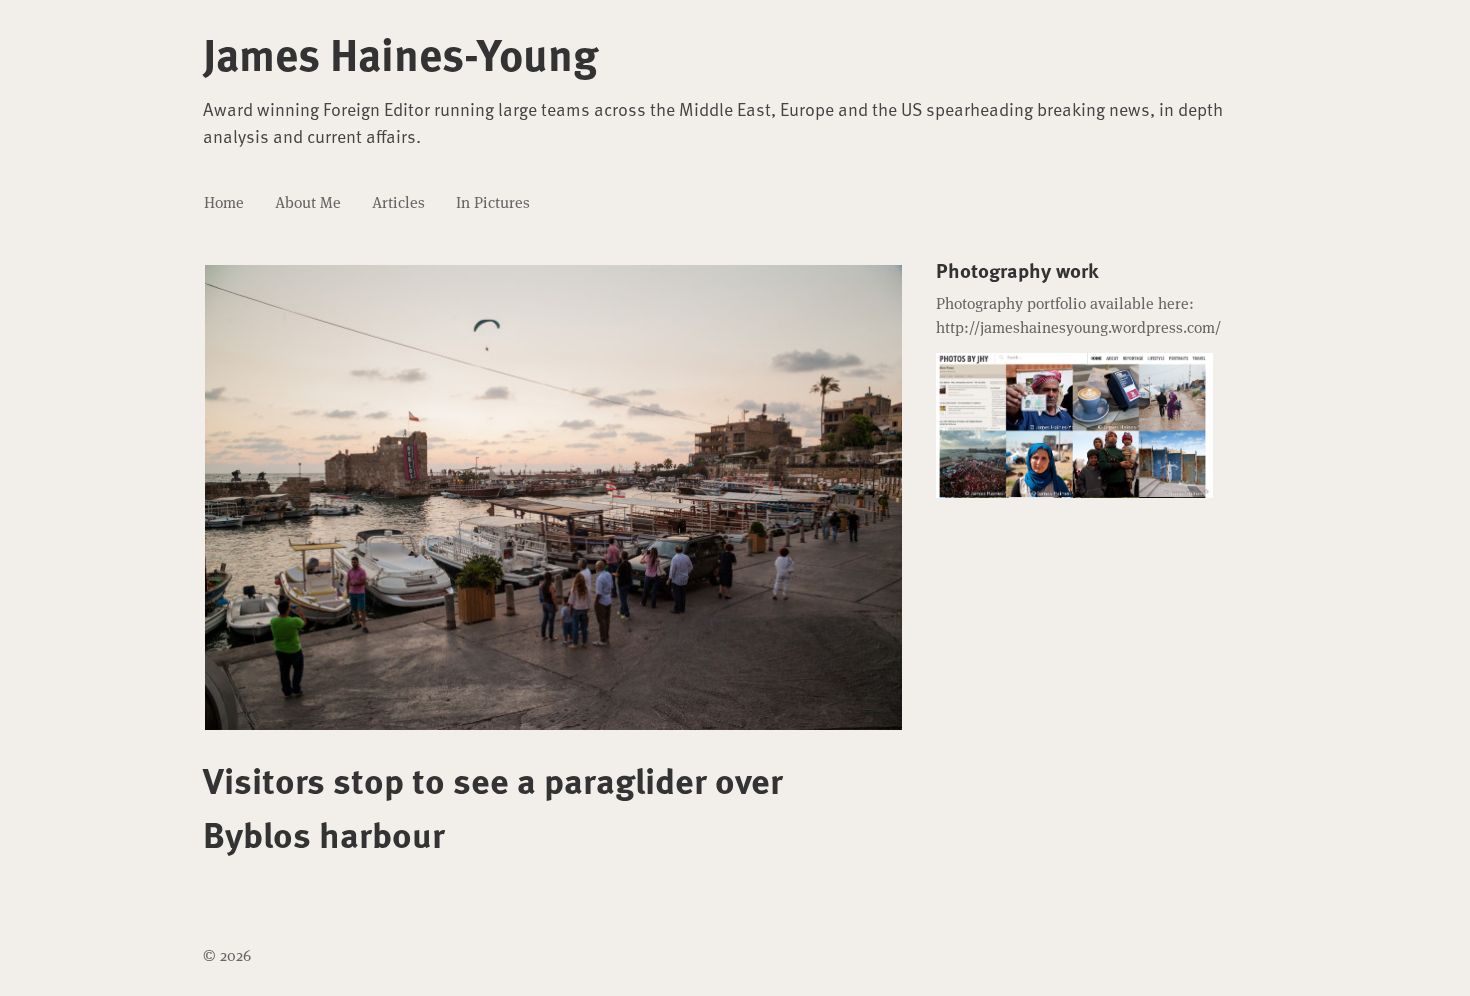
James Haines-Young (400, 53)
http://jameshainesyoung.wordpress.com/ (1078, 327)
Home (224, 202)
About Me (308, 202)
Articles (398, 202)
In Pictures (493, 202)
